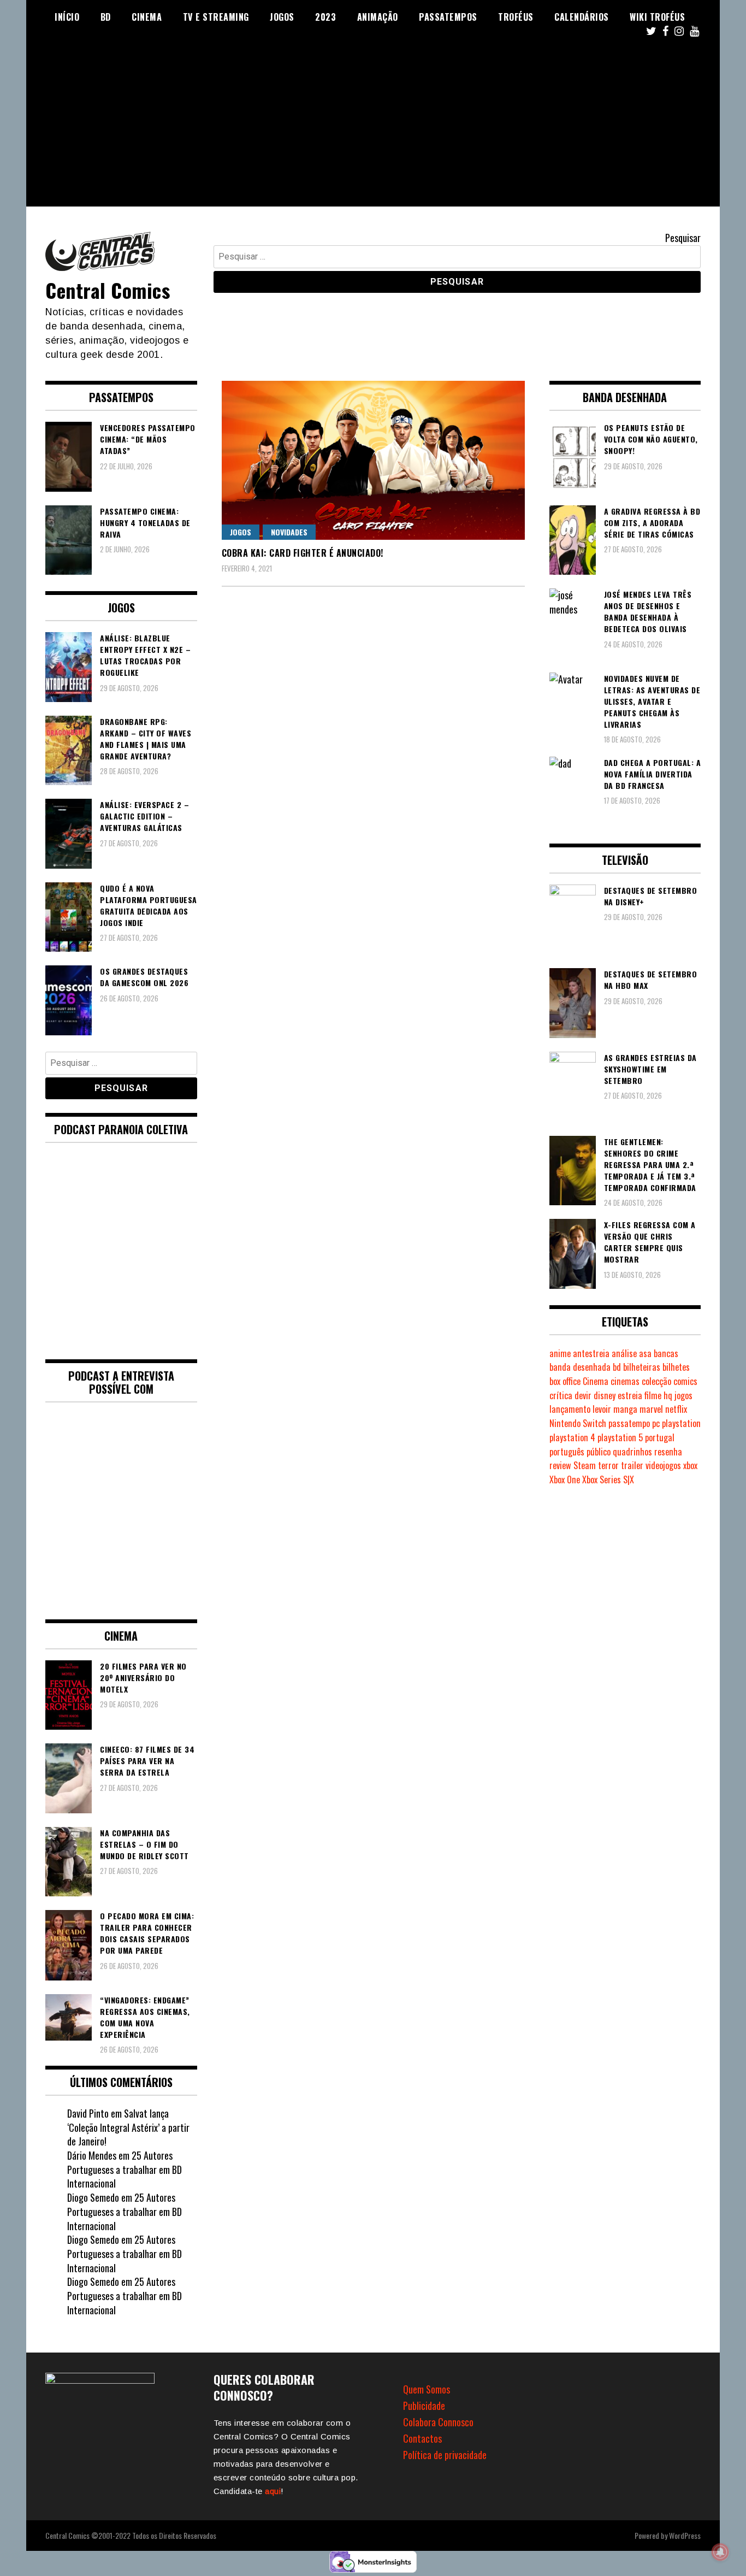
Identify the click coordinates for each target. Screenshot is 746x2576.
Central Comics (108, 290)
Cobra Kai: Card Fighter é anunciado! (303, 553)
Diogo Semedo (93, 2197)
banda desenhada (580, 1367)
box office (565, 1381)
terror (608, 1465)
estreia (630, 1395)
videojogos (663, 1465)
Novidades (289, 532)
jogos (683, 1395)
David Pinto (88, 2113)
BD (106, 17)
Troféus (516, 17)
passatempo (629, 1423)
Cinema (147, 17)
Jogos (282, 17)
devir (583, 1395)
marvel (651, 1409)
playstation (681, 1423)
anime (560, 1353)
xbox (690, 1465)
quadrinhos (632, 1452)
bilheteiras (642, 1367)
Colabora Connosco (438, 2422)
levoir (602, 1409)
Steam (585, 1465)
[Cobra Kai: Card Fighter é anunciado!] (373, 460)
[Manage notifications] (720, 2552)
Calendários (582, 17)
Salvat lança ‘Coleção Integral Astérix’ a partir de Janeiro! (128, 2127)
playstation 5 (620, 1437)
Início (67, 17)
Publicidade (424, 2406)
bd (617, 1367)
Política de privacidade (445, 2455)
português (567, 1452)
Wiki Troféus (657, 17)
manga (625, 1409)
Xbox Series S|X (608, 1479)
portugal (660, 1437)
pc (656, 1423)
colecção (656, 1381)
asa (645, 1353)
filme (653, 1395)
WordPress (685, 2535)
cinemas (625, 1381)
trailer (632, 1465)
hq (668, 1395)
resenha (668, 1452)
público (599, 1452)
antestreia (591, 1353)
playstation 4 (572, 1437)
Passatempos (448, 17)
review (560, 1465)
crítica (561, 1395)
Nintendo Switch (578, 1423)
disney (605, 1395)
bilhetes (676, 1367)
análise (624, 1353)
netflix (676, 1409)
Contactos (422, 2438)
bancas (666, 1353)
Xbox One (565, 1479)
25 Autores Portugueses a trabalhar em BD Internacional (125, 2169)
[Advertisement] (373, 130)
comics (685, 1381)
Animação (378, 17)
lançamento (570, 1409)
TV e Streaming (216, 17)
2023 (325, 17)
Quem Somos (427, 2389)
